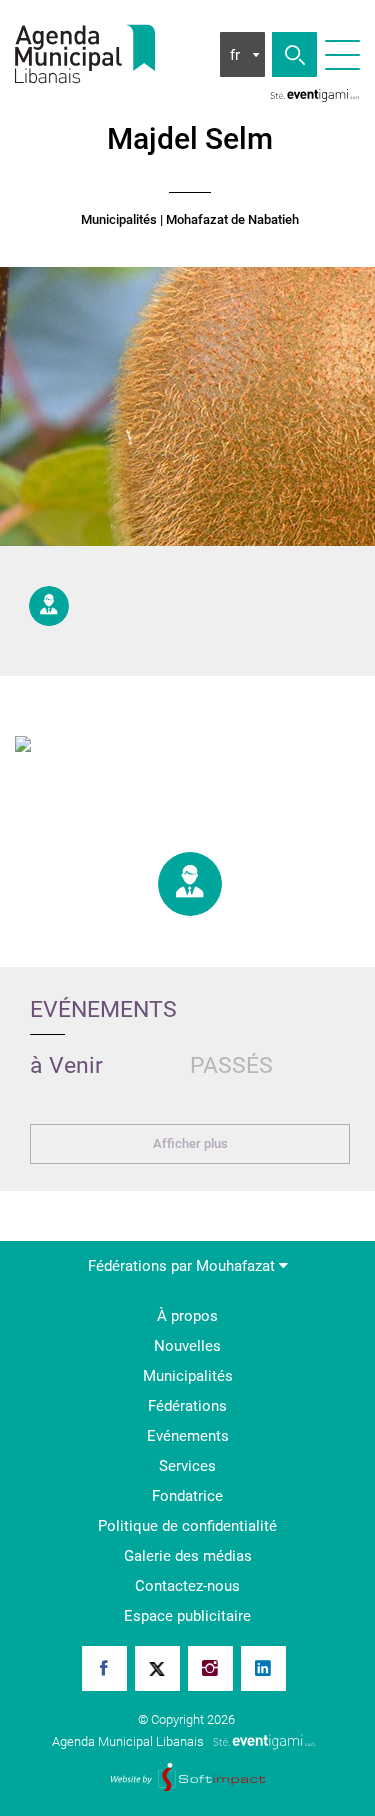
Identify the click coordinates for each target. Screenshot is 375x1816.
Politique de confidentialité (187, 1526)
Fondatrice (187, 1496)
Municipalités (119, 220)
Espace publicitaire (187, 1616)
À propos (187, 1316)
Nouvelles (187, 1346)
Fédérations (187, 1406)
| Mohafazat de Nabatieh (229, 220)
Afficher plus (190, 1143)
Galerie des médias (188, 1556)
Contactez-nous (187, 1586)
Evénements (188, 1436)
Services (187, 1466)
